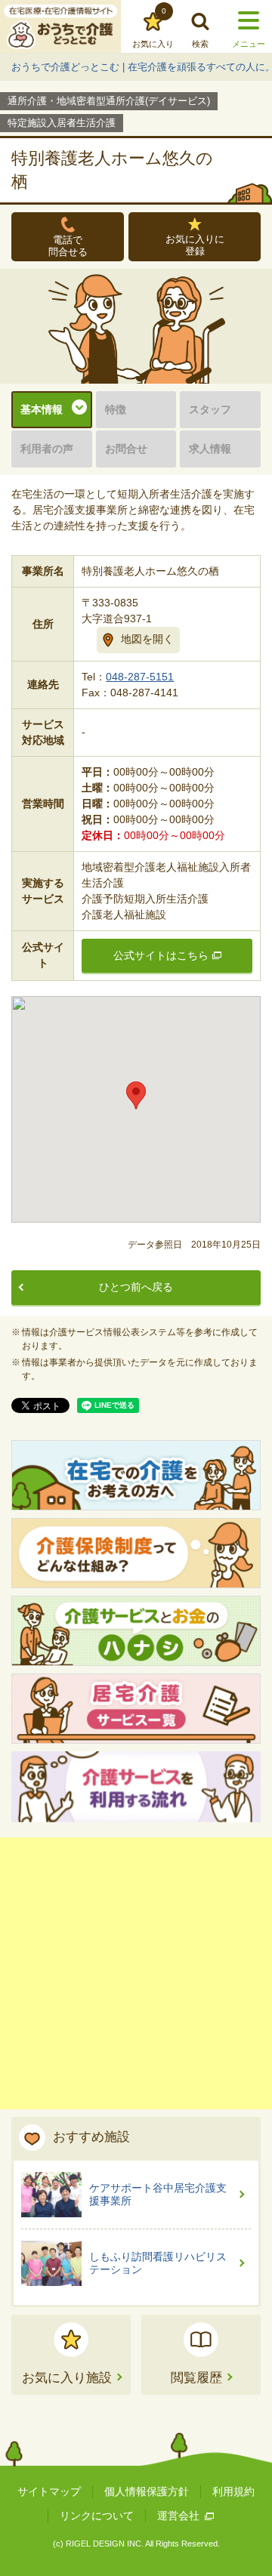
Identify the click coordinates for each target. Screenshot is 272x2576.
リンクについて (97, 2516)
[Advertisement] (136, 1973)
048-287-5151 (140, 677)
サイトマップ (49, 2491)
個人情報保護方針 (147, 2491)
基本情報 (42, 409)
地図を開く (147, 639)
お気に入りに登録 (195, 245)
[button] (136, 1095)
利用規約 (233, 2491)
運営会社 (178, 2516)
